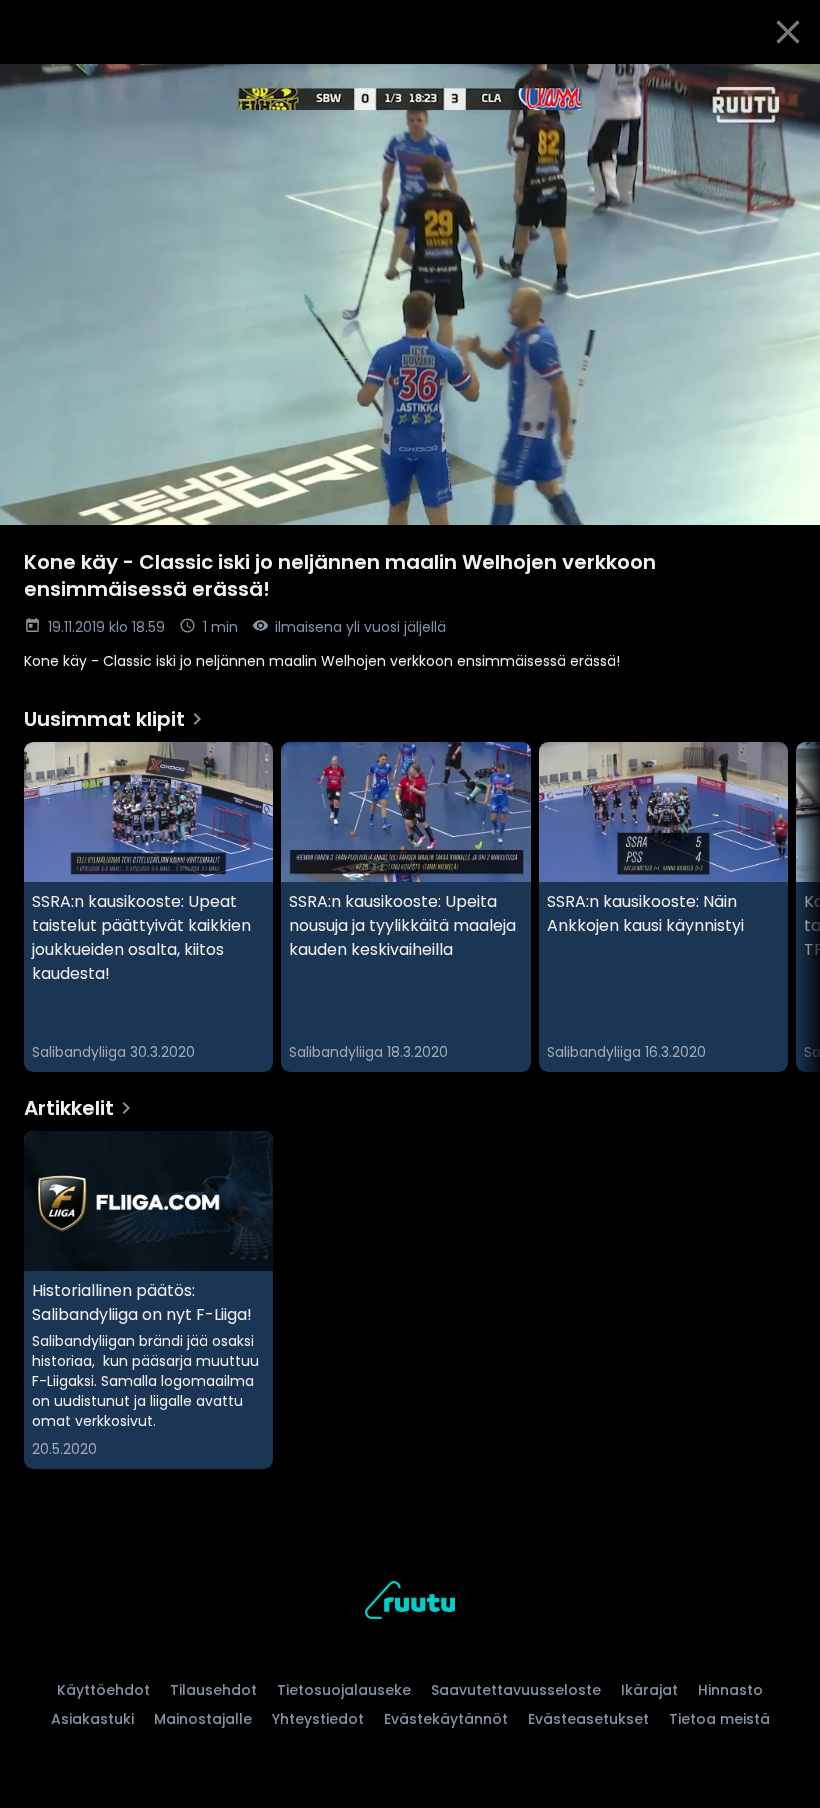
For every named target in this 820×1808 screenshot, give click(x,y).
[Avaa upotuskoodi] (782, 87)
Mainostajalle (203, 1719)
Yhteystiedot (318, 1719)
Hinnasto (730, 1690)
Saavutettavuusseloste (516, 1690)
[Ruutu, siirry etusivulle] (410, 1603)
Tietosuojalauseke (344, 1690)
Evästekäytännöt (446, 1719)
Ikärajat (649, 1690)
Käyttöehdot (103, 1690)
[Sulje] (788, 32)
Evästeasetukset (588, 1719)
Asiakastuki (92, 1719)
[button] (410, 294)
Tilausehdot (213, 1690)
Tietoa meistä (719, 1719)
